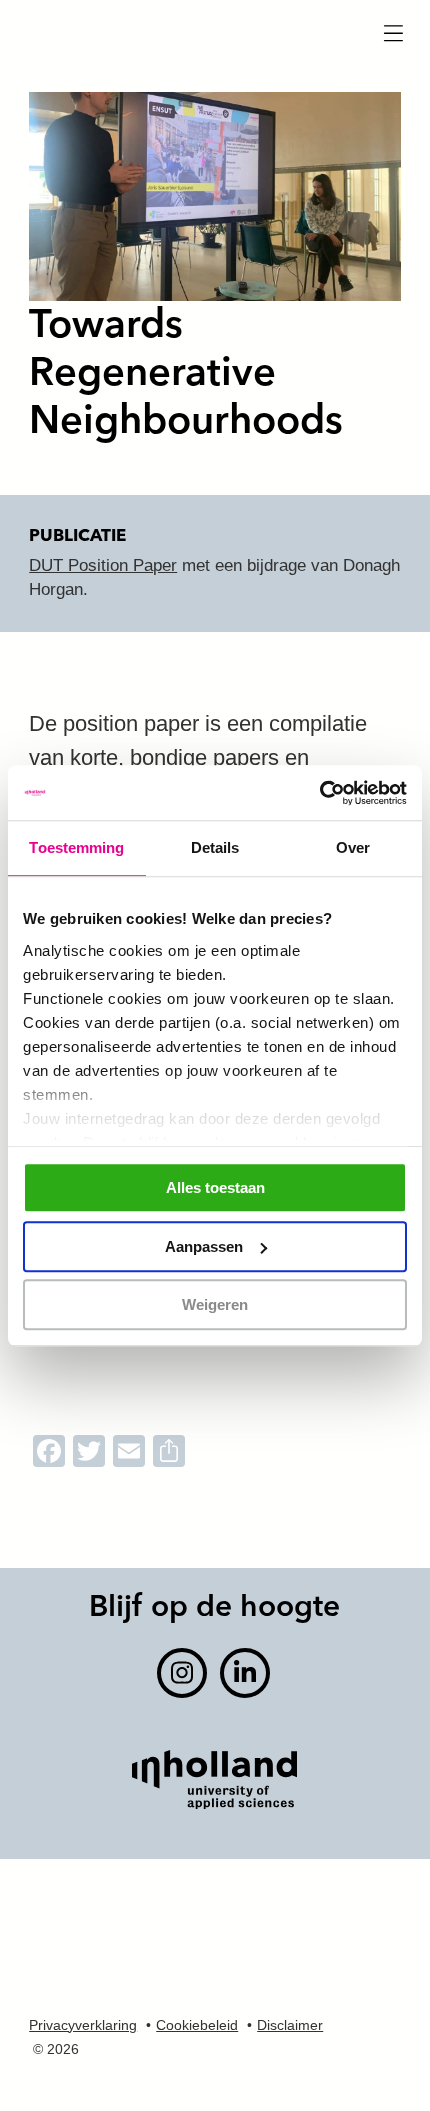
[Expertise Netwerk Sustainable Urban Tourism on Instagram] (182, 1673)
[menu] (393, 35)
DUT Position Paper (103, 565)
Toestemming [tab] (76, 847)
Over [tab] (353, 847)
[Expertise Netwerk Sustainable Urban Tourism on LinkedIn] (245, 1673)
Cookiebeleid (197, 2025)
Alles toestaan (215, 1187)
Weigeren (215, 1304)
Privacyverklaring (83, 2025)
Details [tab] (215, 847)
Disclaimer (290, 2025)
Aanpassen (204, 1246)
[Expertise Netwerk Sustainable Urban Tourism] (213, 43)
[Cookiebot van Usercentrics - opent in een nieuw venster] (319, 793)
